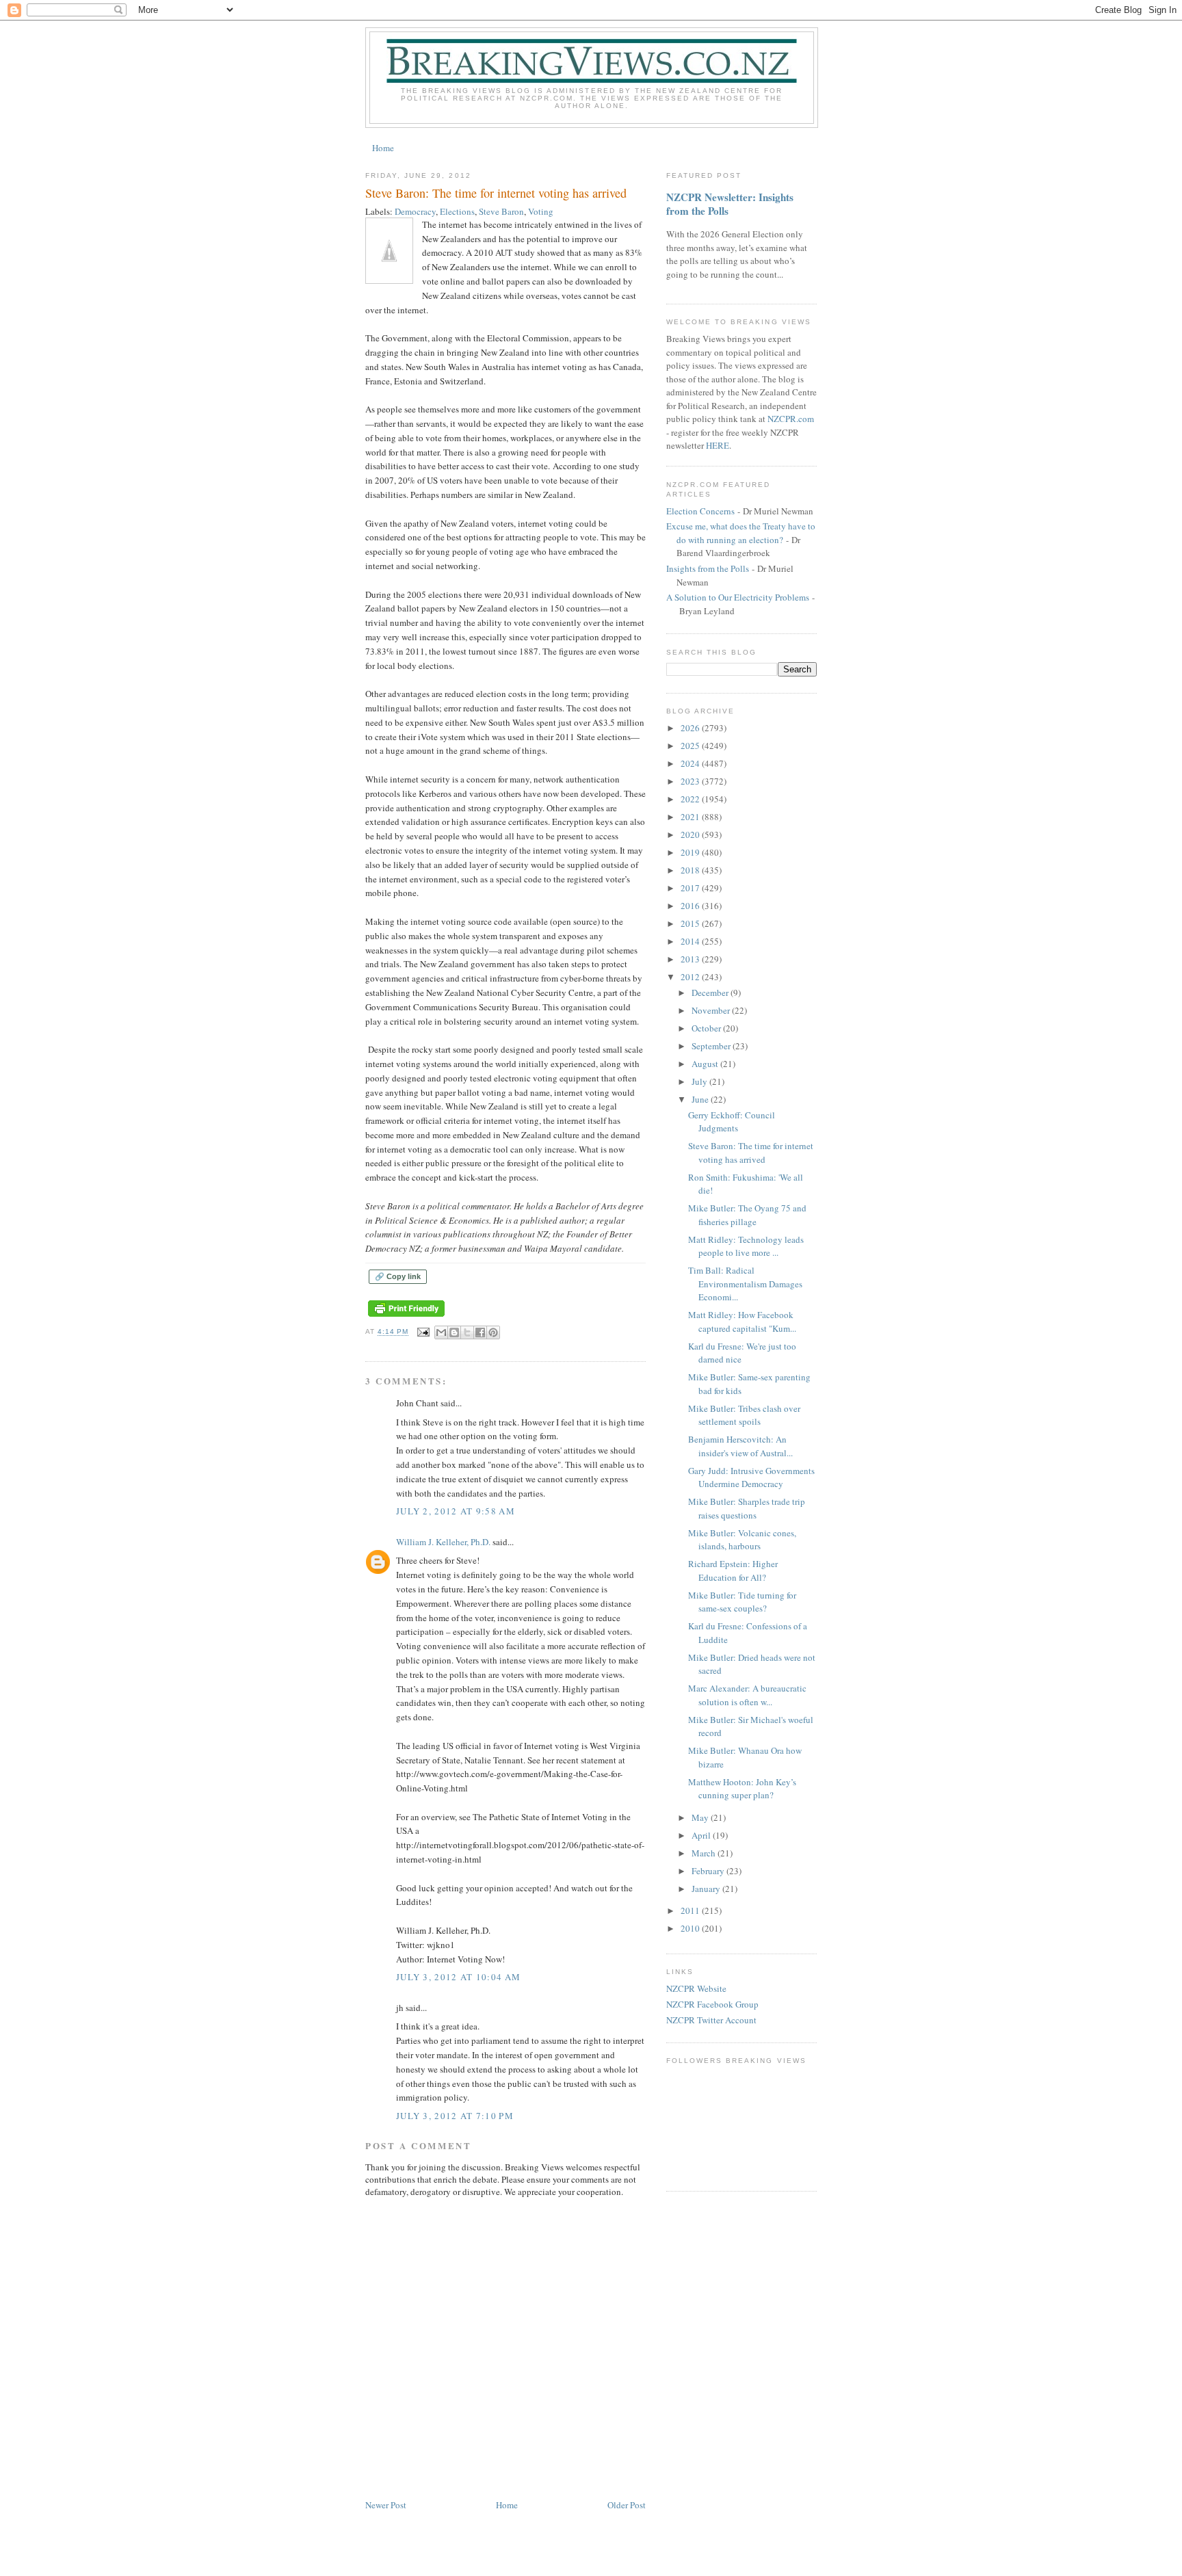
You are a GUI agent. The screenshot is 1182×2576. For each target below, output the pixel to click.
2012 (691, 977)
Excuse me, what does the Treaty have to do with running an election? (741, 533)
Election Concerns (700, 511)
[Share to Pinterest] (493, 1332)
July (700, 1081)
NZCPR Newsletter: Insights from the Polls (730, 204)
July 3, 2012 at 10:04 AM (458, 1977)
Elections (457, 211)
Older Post (627, 2505)
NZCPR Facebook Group (712, 2004)
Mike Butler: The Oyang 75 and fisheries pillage (747, 1215)
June (701, 1099)
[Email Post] (423, 1332)
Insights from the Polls (708, 568)
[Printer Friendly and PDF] (406, 1317)
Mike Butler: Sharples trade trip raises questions (747, 1508)
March (705, 1853)
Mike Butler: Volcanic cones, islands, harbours (742, 1540)
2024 (691, 763)
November (712, 1010)
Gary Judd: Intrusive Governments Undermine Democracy (751, 1477)
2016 (691, 906)
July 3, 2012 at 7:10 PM (455, 2116)
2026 (691, 728)
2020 (691, 834)
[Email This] (441, 1332)
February (709, 1871)
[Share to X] (467, 1332)
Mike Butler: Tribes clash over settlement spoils (744, 1415)
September (712, 1046)
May (701, 1817)
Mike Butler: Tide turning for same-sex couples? (742, 1602)
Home (383, 148)
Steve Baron (501, 211)
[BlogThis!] (454, 1332)
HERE (718, 445)
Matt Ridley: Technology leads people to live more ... (746, 1246)
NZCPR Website (696, 1988)
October (707, 1028)
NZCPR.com (791, 419)
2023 (691, 781)
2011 (691, 1910)
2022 (691, 799)
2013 (691, 959)
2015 (691, 923)
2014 (691, 941)
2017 (691, 888)
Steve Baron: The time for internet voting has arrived (751, 1153)
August (706, 1064)
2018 (691, 870)
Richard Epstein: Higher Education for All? (733, 1570)
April (702, 1835)
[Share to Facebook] (480, 1332)
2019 (691, 852)
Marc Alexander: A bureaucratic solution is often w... (747, 1695)
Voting (541, 211)
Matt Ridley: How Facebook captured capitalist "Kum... (742, 1322)
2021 (691, 817)
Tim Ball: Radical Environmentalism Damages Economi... (745, 1284)
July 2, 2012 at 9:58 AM (456, 1511)
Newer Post (386, 2505)
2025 (691, 746)
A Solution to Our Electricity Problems (738, 597)
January (707, 1889)
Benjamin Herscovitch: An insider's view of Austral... (740, 1446)
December (711, 993)
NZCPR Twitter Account (711, 2020)
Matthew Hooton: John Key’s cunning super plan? (742, 1789)
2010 (691, 1928)
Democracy (415, 211)
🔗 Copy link (398, 1276)
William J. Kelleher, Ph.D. (443, 1542)
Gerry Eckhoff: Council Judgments (732, 1122)
